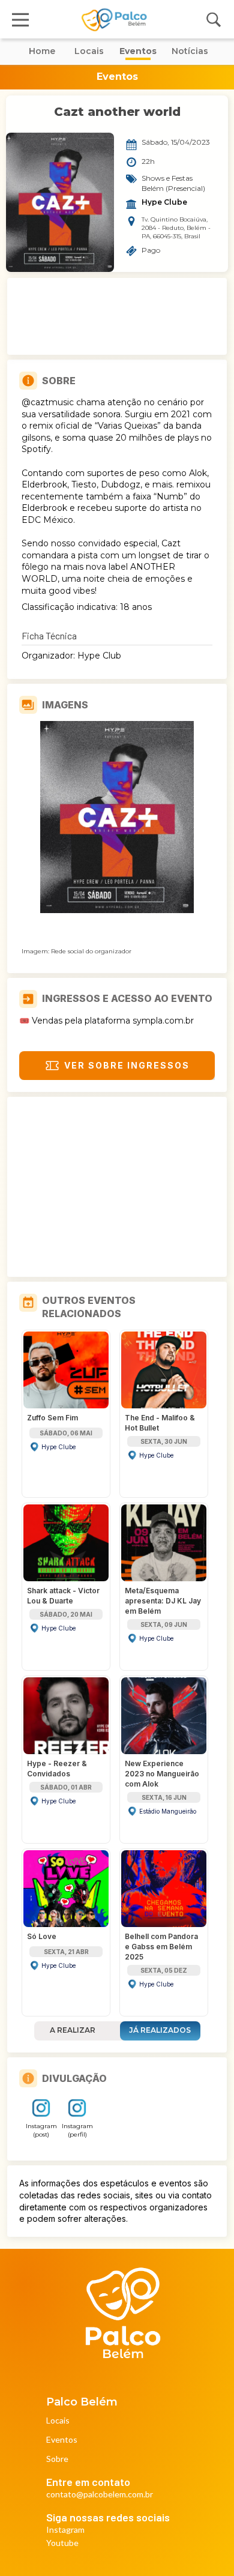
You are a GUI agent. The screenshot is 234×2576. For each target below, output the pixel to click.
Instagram (65, 2530)
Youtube (62, 2543)
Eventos (62, 2440)
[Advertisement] (117, 316)
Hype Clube (164, 202)
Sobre (57, 2459)
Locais (58, 2421)
